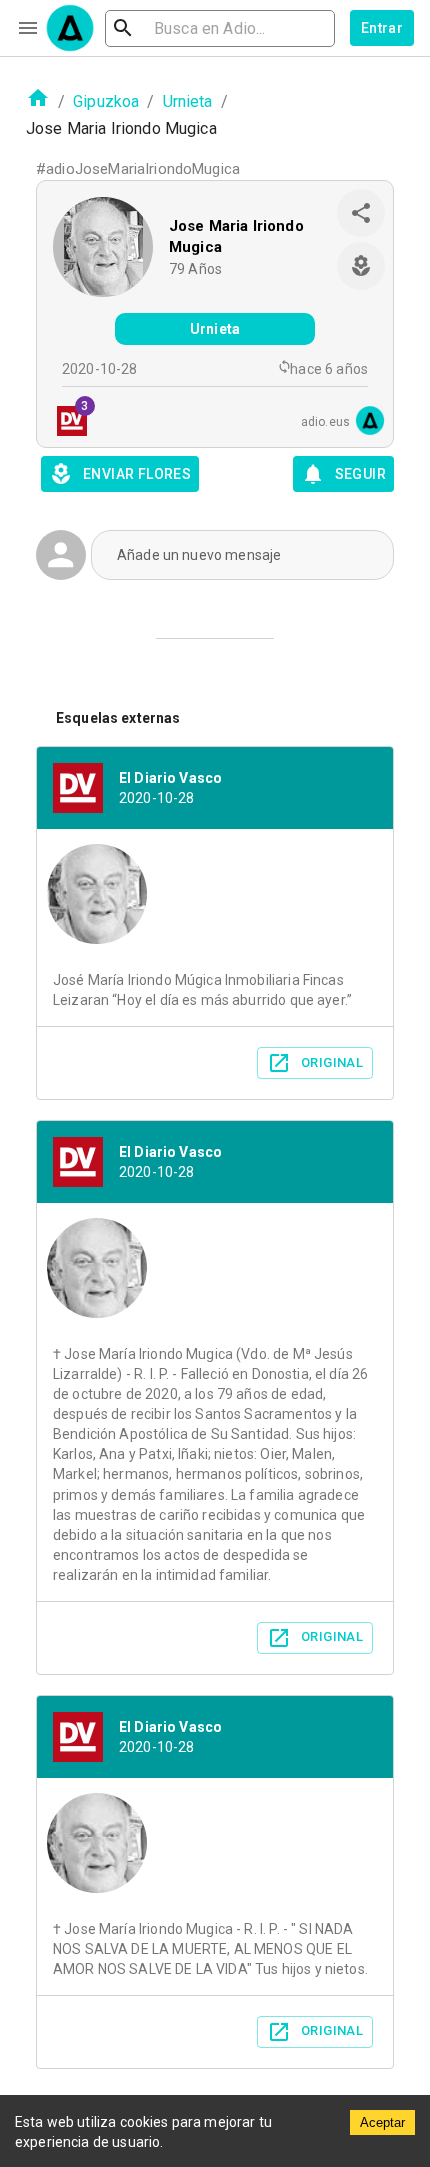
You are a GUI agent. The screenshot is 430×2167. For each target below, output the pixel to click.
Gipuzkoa (106, 101)
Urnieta (188, 101)
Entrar (382, 28)
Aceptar (382, 2122)
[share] (361, 213)
